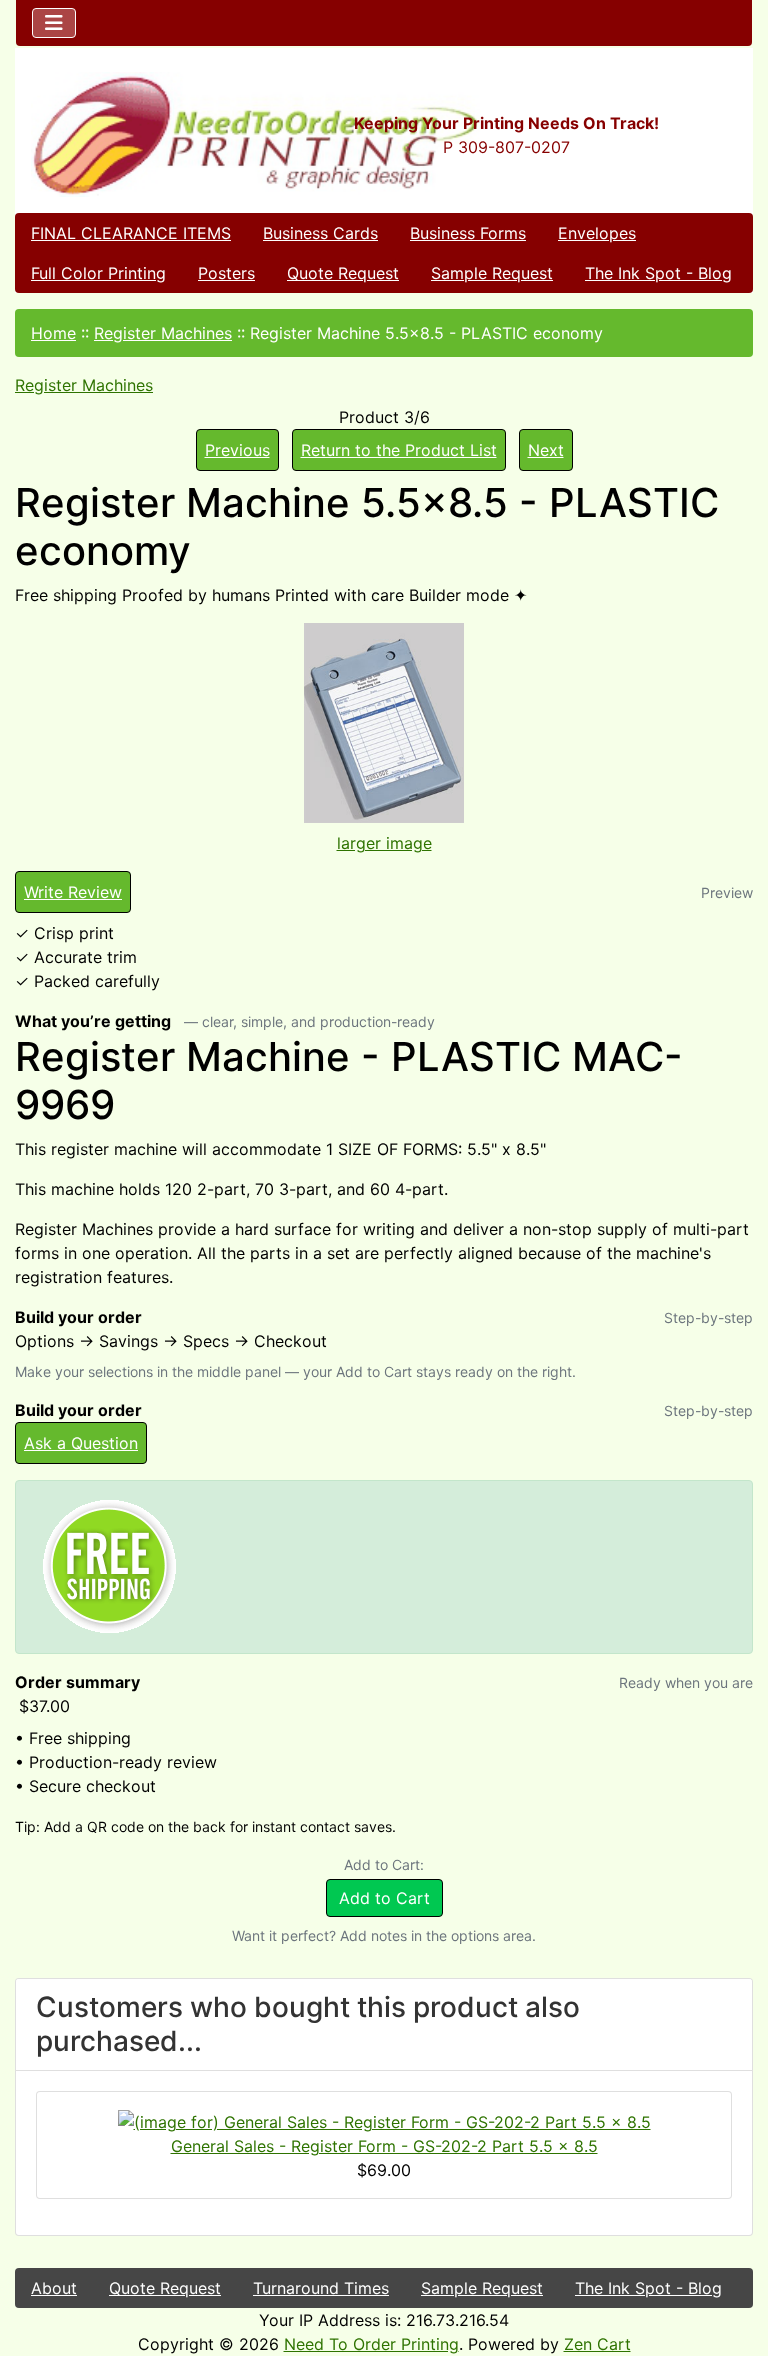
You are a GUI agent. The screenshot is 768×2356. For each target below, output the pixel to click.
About (54, 2288)
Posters (226, 273)
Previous (237, 450)
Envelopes (597, 233)
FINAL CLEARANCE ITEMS (131, 233)
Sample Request (492, 273)
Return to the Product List (399, 450)
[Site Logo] (138, 134)
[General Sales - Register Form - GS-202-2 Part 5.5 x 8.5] (384, 2120)
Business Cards (320, 233)
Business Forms (468, 233)
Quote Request (343, 273)
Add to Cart (384, 1898)
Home (53, 333)
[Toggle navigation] (54, 23)
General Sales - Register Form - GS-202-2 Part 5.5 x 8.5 (384, 2146)
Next (546, 450)
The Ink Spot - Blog (658, 273)
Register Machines (163, 333)
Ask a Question (81, 1443)
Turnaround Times (321, 2288)
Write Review (73, 892)
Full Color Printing (98, 273)
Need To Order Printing (371, 2344)
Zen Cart (597, 2344)
